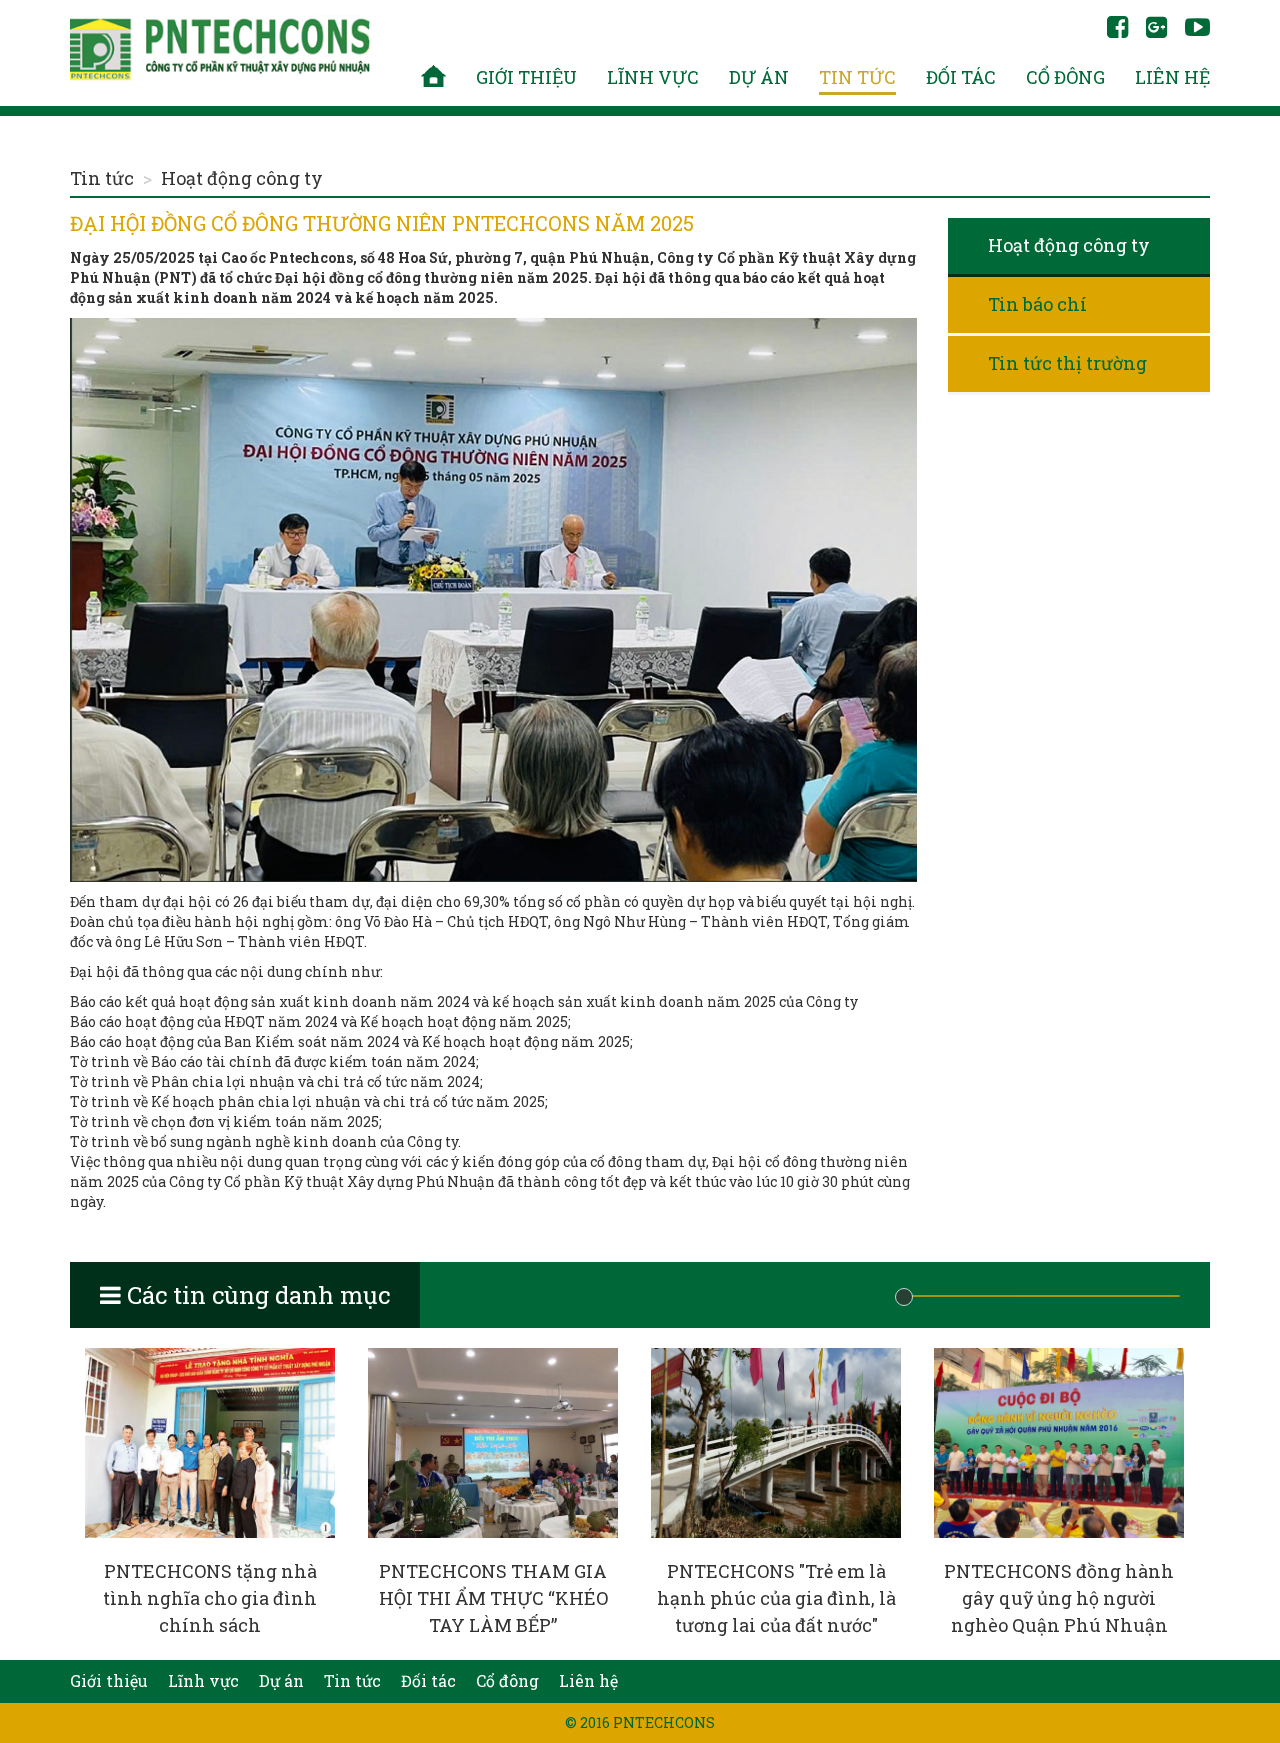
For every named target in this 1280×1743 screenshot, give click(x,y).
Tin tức (857, 77)
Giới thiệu (526, 77)
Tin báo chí (1037, 304)
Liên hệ (1172, 77)
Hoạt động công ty (242, 178)
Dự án (759, 77)
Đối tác (961, 77)
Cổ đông (1065, 77)
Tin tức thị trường (1067, 363)
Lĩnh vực (653, 77)
